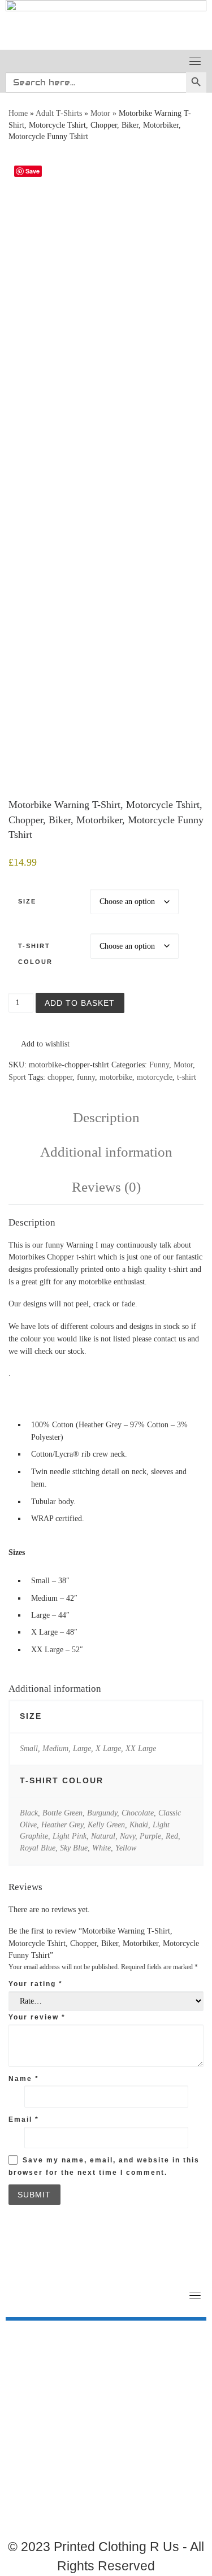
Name (24, 2079)
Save (33, 171)
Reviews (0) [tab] (106, 1187)
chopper (60, 1077)
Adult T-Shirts (59, 113)
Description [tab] (106, 1117)
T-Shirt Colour (35, 953)
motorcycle (155, 1077)
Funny (159, 1065)
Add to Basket (80, 1003)
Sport (17, 1077)
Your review (37, 2017)
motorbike (116, 1077)
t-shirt (187, 1077)
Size (27, 901)
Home (18, 113)
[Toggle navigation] (195, 61)
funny (86, 1077)
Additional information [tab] (106, 1152)
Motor (100, 113)
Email (24, 2119)
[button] (39, 1044)
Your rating (36, 1984)
